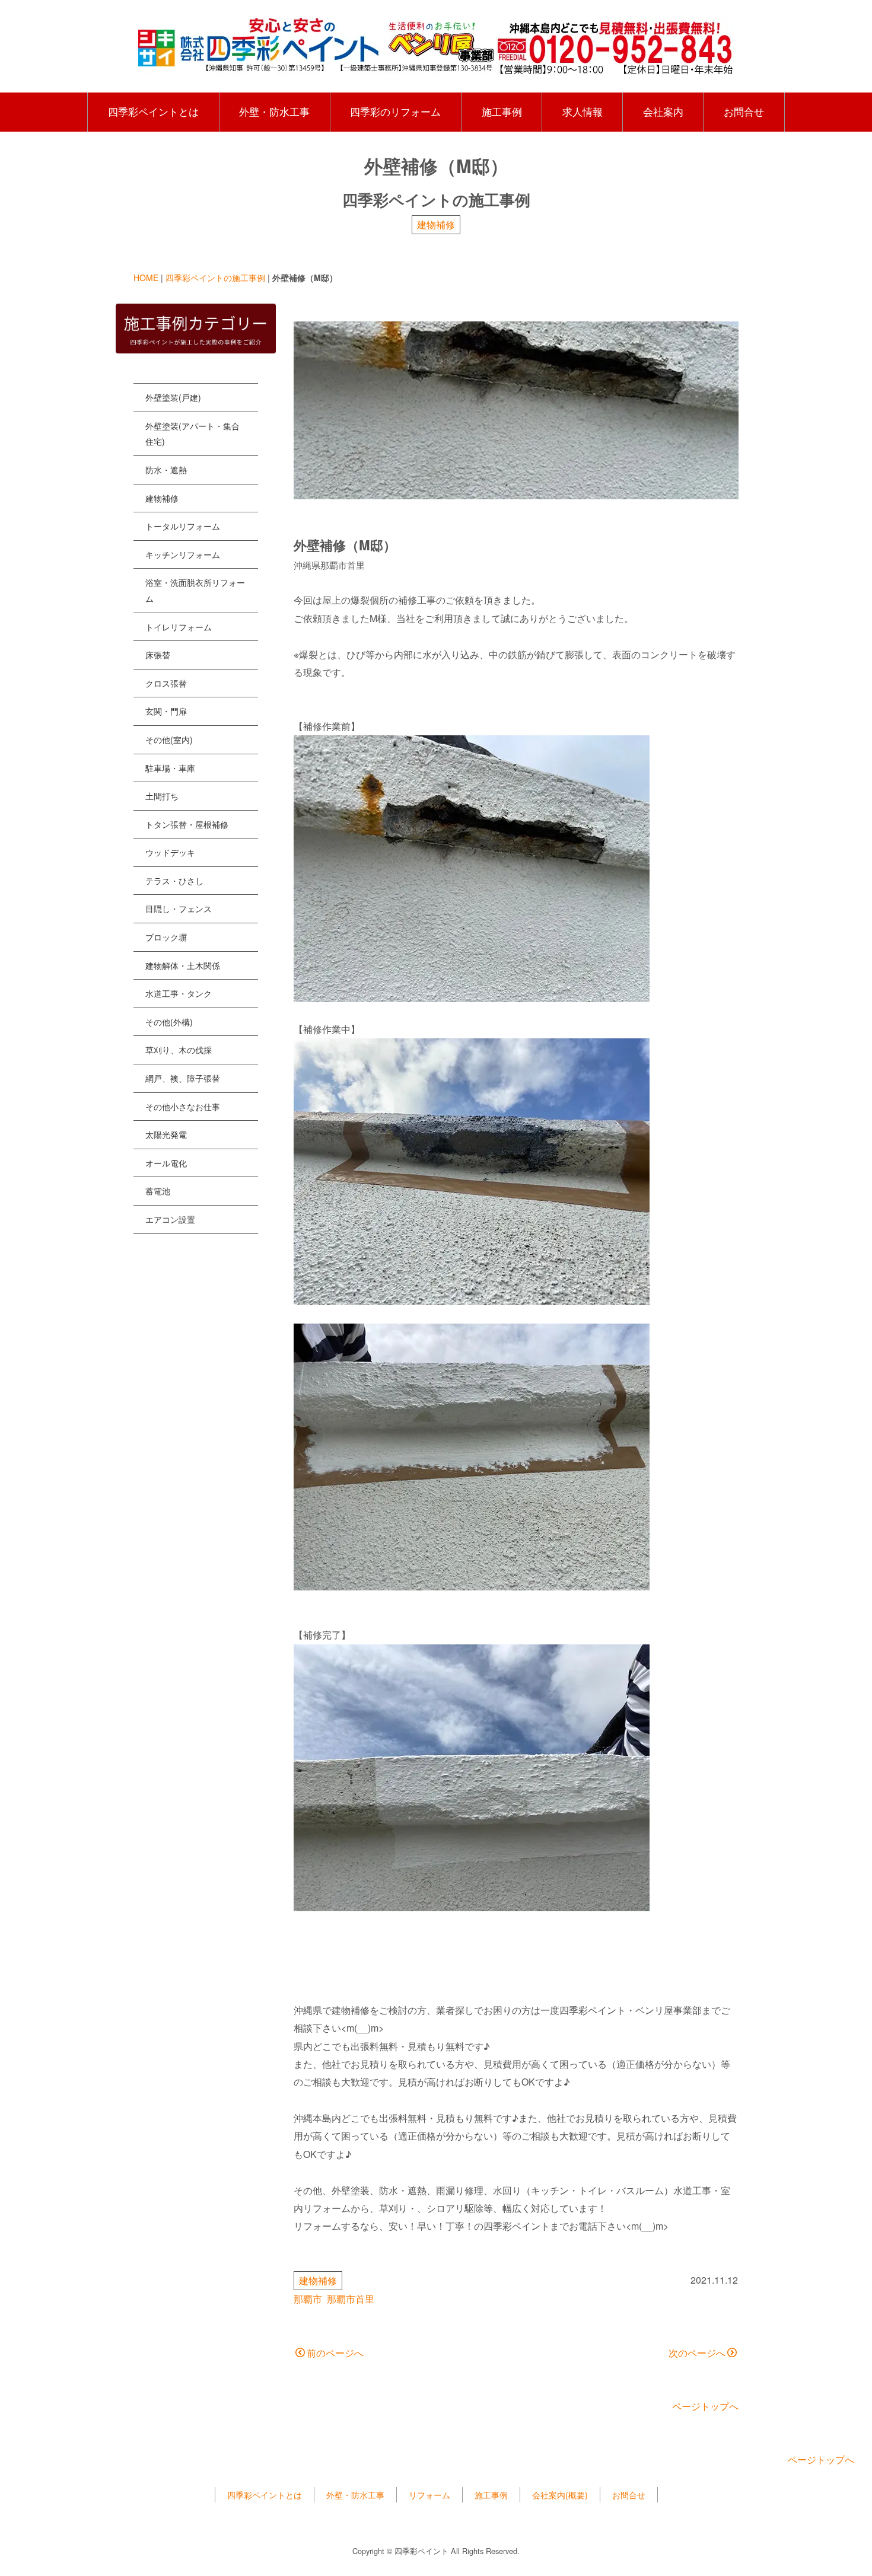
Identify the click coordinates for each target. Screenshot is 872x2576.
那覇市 (308, 2299)
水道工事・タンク (179, 993)
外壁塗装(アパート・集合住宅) (192, 434)
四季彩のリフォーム (395, 111)
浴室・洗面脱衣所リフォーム (195, 590)
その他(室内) (169, 739)
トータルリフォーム (183, 526)
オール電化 (166, 1163)
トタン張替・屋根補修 (187, 824)
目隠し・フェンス (179, 908)
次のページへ (697, 2353)
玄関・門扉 (166, 711)
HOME (146, 278)
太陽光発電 (166, 1134)
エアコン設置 (170, 1219)
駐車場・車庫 (170, 768)
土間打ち (162, 796)
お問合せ (744, 111)
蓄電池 (158, 1191)
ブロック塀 (166, 937)
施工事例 (502, 111)
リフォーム (429, 2495)
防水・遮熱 (166, 470)
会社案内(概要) (560, 2495)
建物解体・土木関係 (183, 965)
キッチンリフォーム (183, 554)
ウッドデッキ (170, 852)
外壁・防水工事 (274, 111)
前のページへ (335, 2353)
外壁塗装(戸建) (173, 397)
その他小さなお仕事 (183, 1107)
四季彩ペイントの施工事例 (215, 278)
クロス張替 (166, 683)
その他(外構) (169, 1022)
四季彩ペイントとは (153, 111)
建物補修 (436, 224)
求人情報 (583, 111)
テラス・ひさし (174, 881)
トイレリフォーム (179, 627)
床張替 (158, 655)
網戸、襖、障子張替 (183, 1078)
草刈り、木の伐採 (179, 1050)
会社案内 (663, 111)
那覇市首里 (351, 2299)
